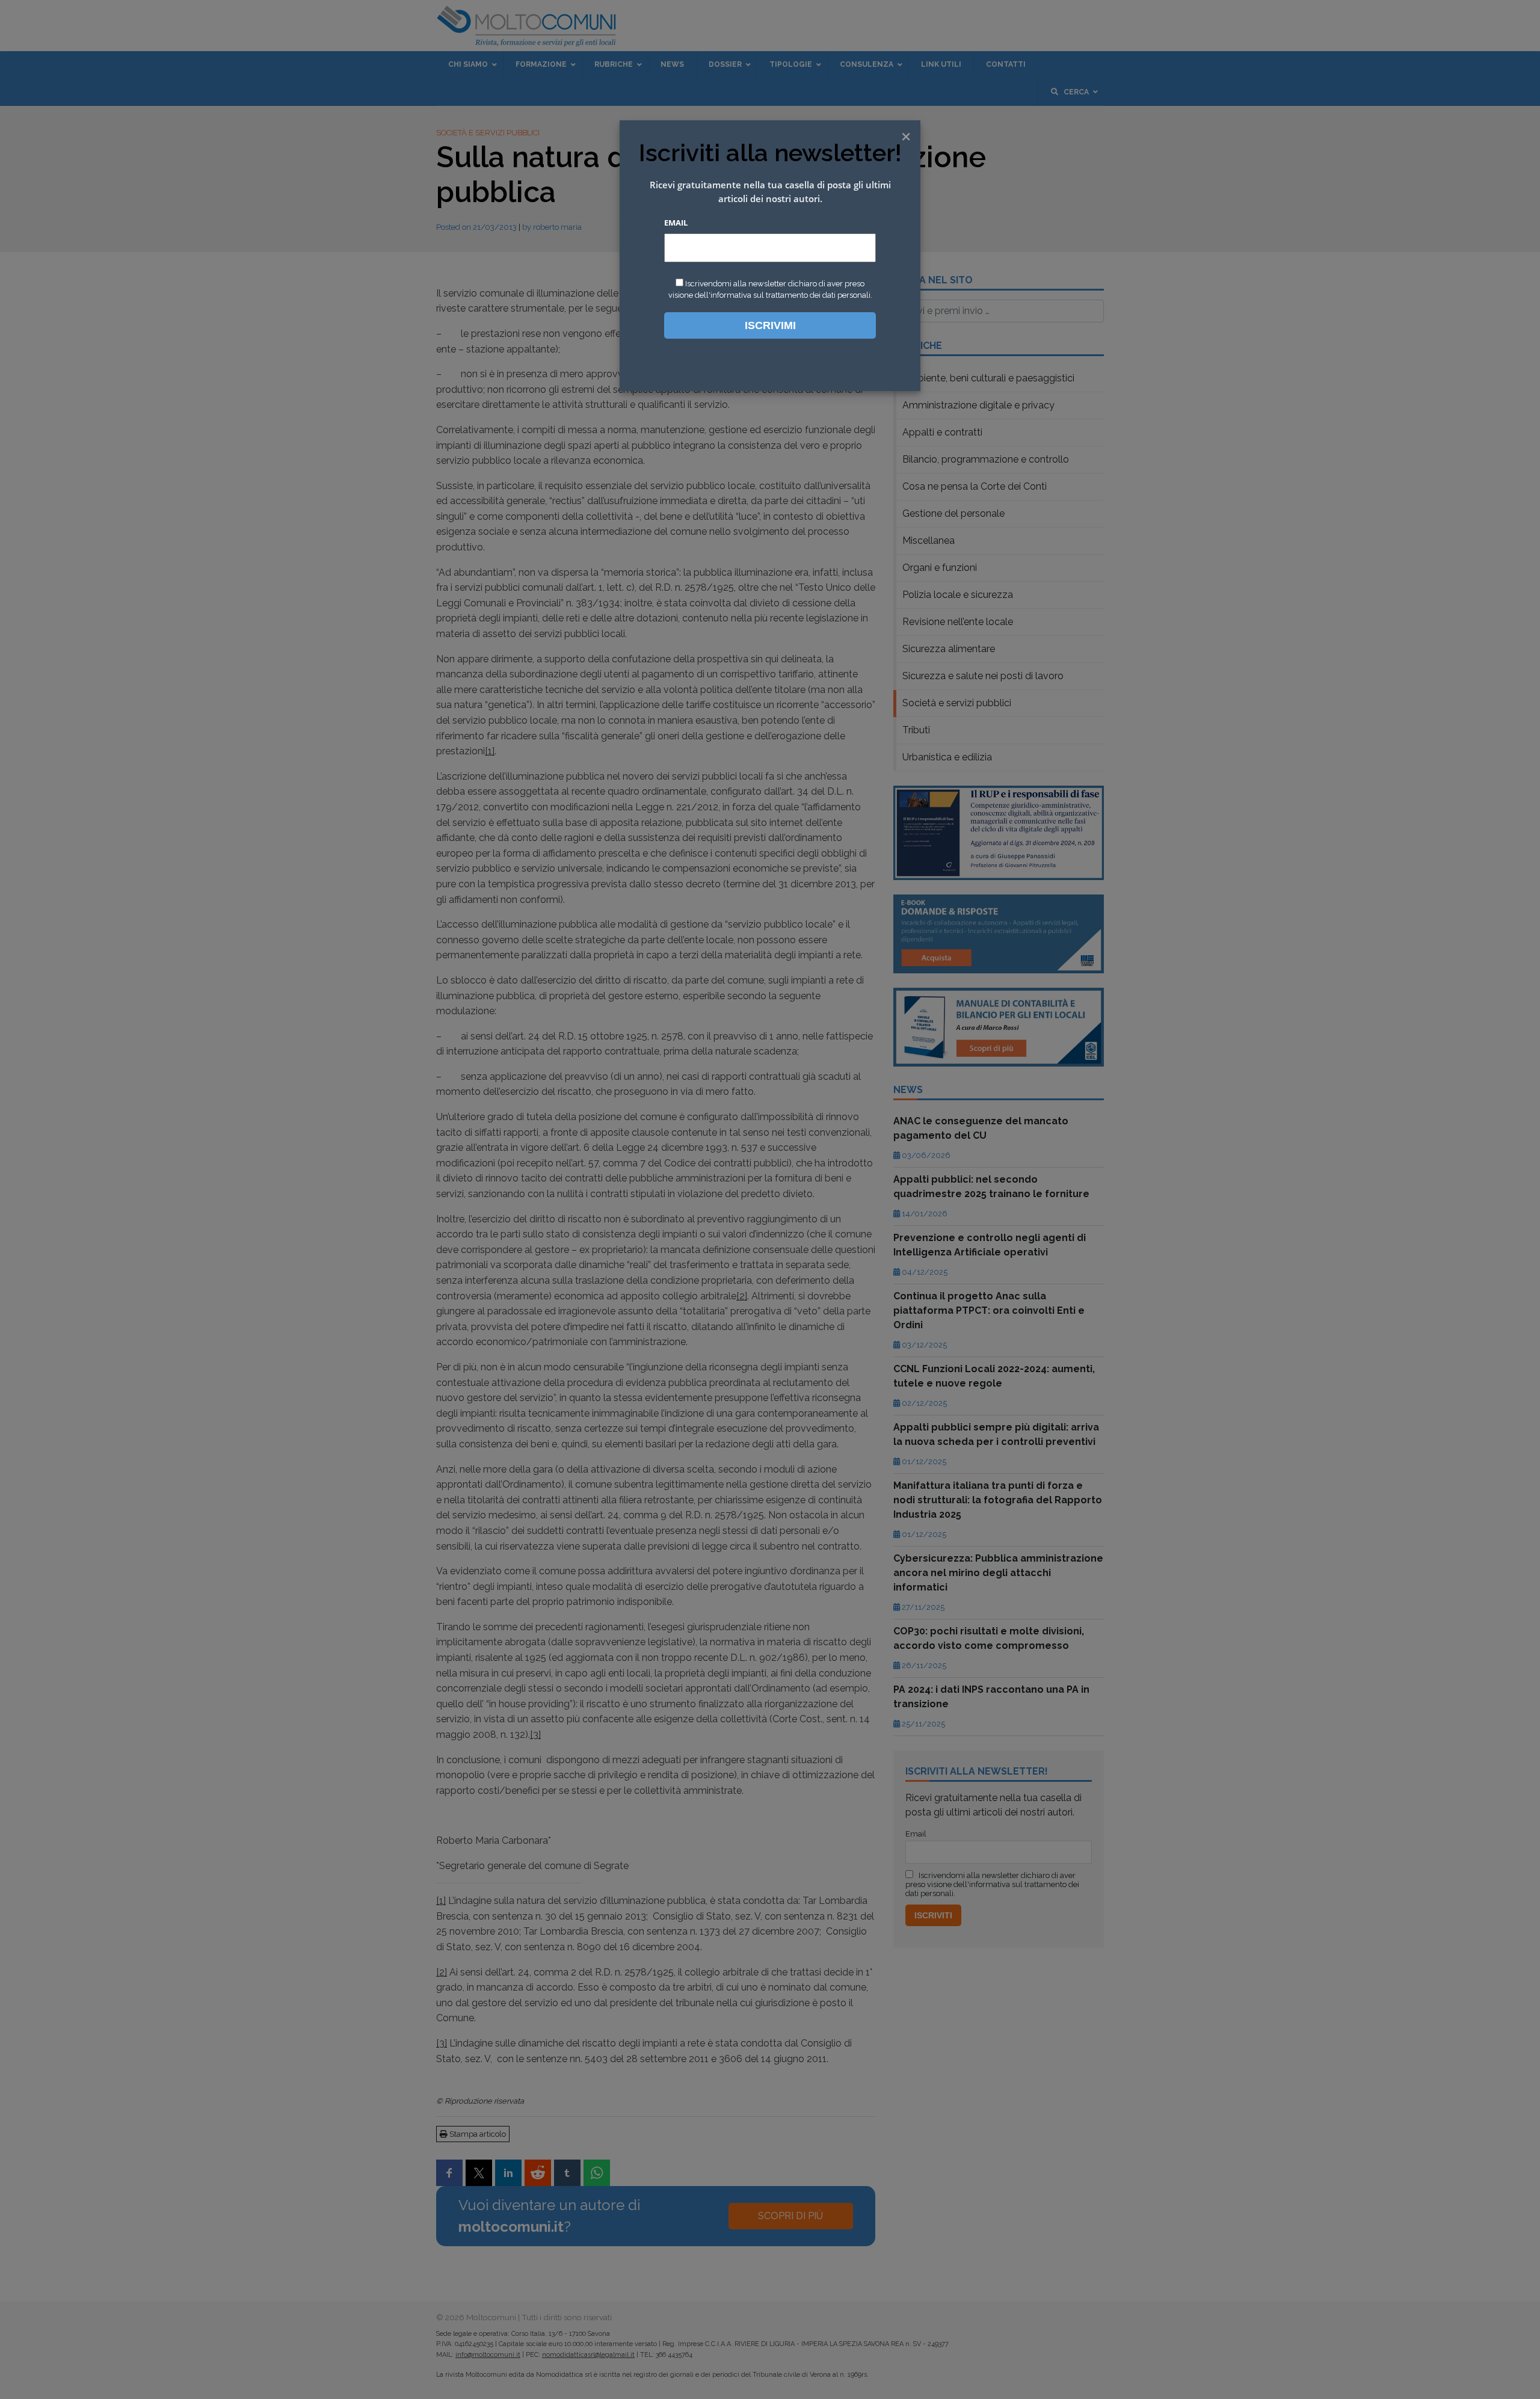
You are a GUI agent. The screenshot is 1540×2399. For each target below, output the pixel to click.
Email (676, 223)
